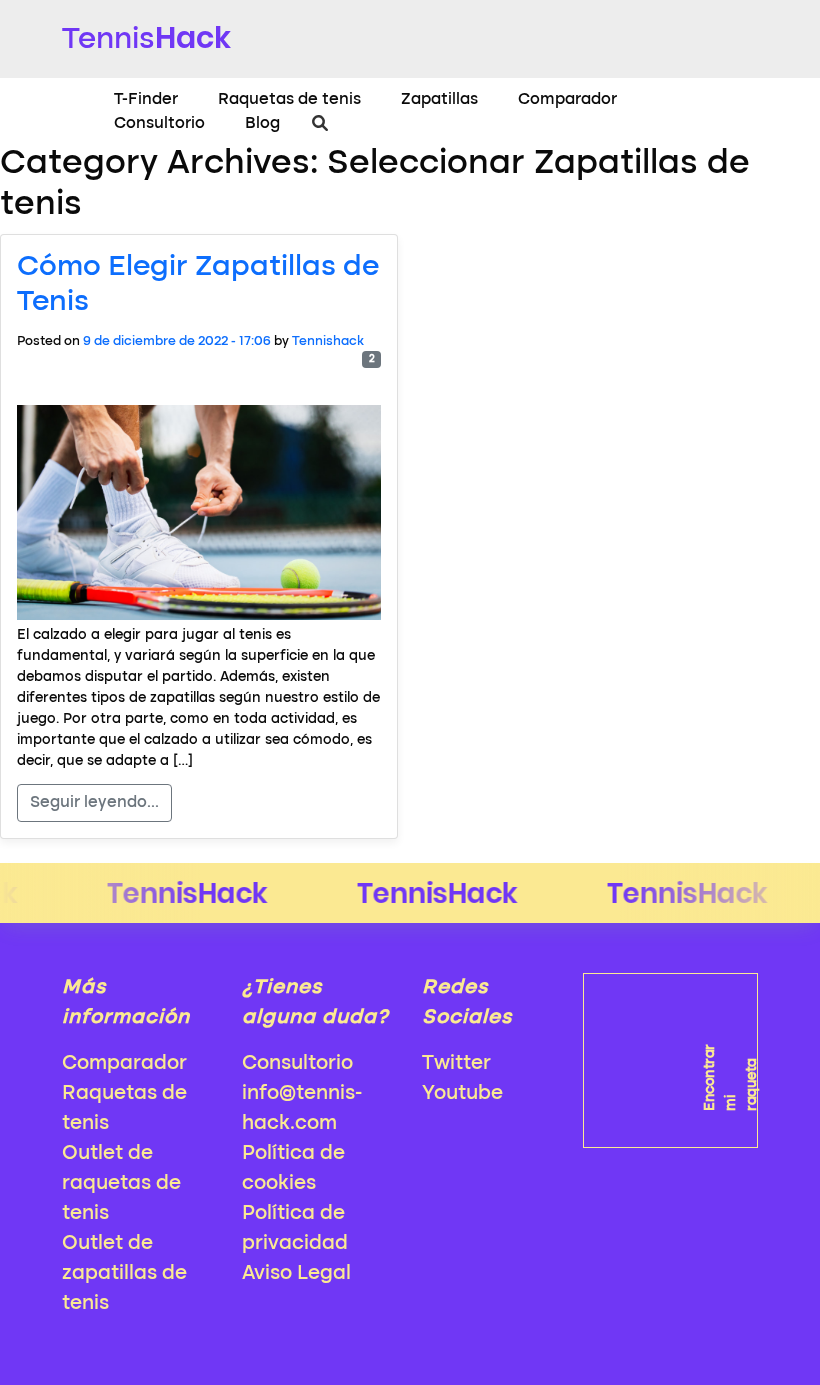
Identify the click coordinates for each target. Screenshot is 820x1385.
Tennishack (328, 341)
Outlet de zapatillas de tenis (124, 1274)
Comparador (567, 100)
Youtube (462, 1094)
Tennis (146, 37)
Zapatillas (439, 100)
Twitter (456, 1064)
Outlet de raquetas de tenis (121, 1184)
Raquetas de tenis (289, 100)
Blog (262, 124)
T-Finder (146, 100)
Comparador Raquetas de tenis (124, 1094)
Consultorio (159, 124)
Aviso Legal (296, 1274)
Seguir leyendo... (94, 803)
